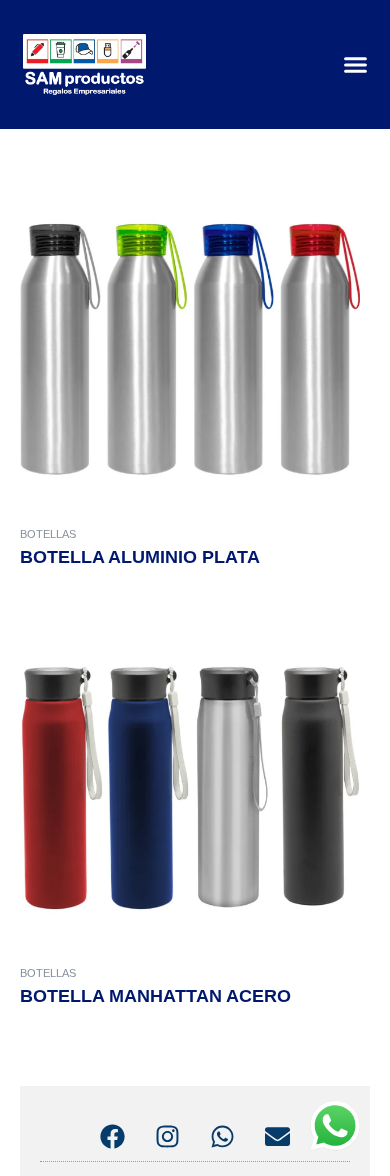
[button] (356, 65)
